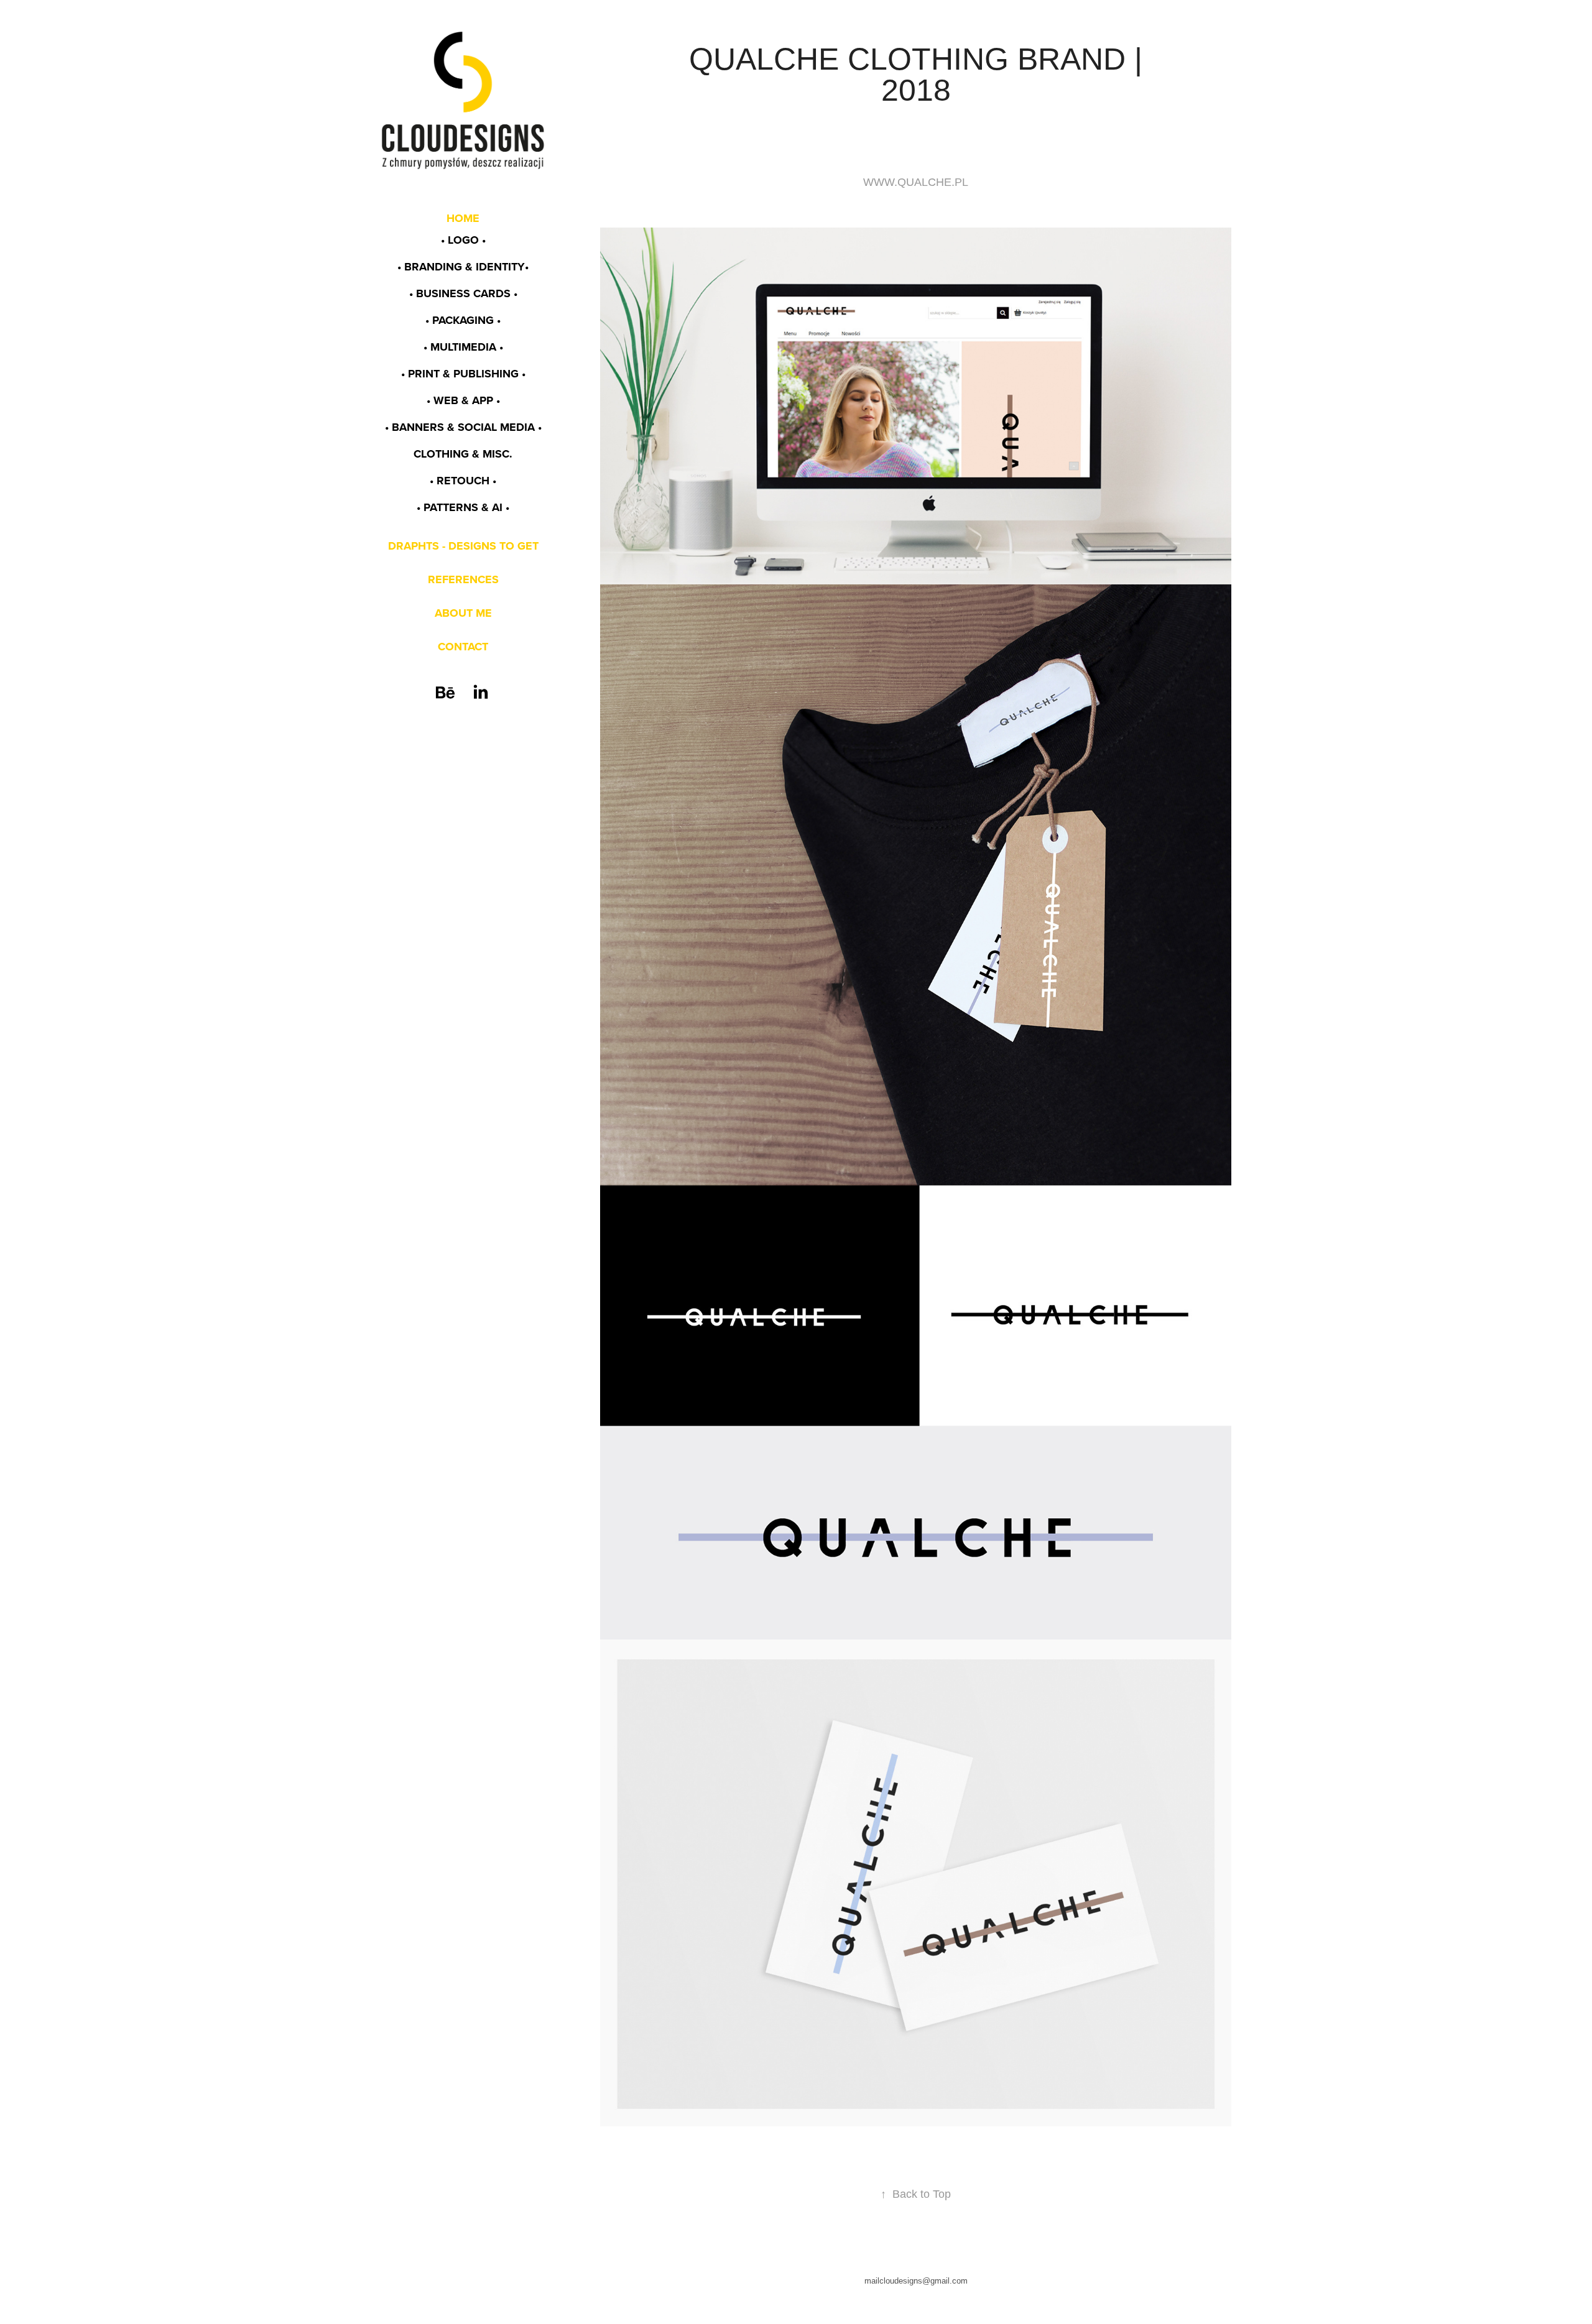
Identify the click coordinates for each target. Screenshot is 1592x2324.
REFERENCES (463, 579)
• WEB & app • (463, 400)
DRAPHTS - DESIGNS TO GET (463, 546)
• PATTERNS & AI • (463, 507)
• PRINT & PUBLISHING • (463, 374)
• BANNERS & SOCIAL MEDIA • (463, 427)
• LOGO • (463, 240)
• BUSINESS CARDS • (463, 293)
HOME (463, 218)
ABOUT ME (463, 613)
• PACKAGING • (463, 320)
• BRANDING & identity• (463, 267)
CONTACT (463, 647)
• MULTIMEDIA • (463, 347)
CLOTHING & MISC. (463, 454)
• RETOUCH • (463, 481)
